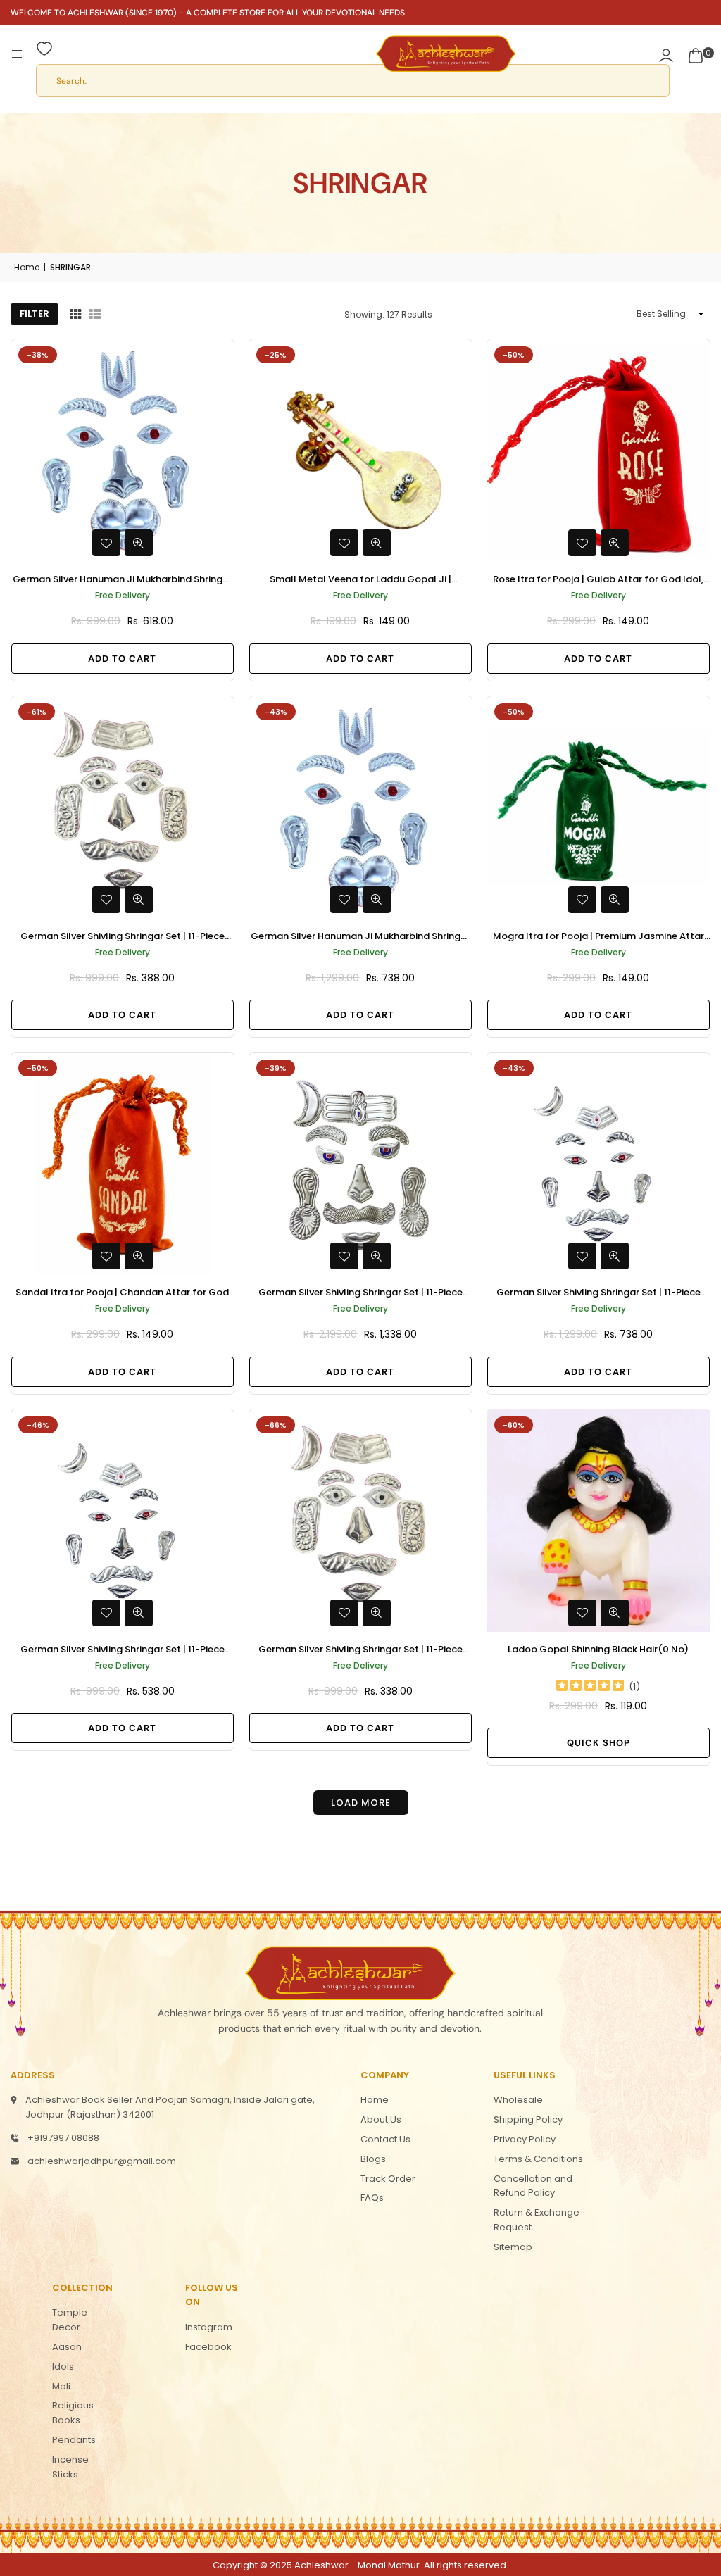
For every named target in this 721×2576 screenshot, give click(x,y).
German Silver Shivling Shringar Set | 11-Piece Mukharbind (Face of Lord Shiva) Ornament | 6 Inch (122, 1650)
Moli (61, 2386)
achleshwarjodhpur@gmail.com (102, 2161)
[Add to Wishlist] (106, 543)
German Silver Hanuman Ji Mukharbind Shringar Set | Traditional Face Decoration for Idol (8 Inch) (360, 937)
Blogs (373, 2159)
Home (27, 267)
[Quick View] (139, 543)
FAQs (372, 2198)
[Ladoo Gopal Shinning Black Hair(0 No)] (598, 1521)
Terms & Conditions (538, 2159)
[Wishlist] (44, 54)
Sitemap (513, 2247)
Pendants (74, 2440)
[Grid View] (75, 314)
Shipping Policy (528, 2119)
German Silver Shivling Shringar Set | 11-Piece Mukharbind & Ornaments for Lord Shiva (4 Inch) (123, 937)
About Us (381, 2119)
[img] (590, 1687)
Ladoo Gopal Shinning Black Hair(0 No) (598, 1649)
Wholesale (518, 2100)
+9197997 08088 (63, 2138)
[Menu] (17, 54)
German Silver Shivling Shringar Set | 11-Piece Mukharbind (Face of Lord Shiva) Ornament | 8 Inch (598, 1293)
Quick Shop (598, 1743)
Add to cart (122, 659)
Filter (35, 314)
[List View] (95, 314)
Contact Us (385, 2139)
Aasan (67, 2347)
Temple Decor (70, 2320)
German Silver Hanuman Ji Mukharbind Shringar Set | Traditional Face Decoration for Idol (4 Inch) (123, 580)
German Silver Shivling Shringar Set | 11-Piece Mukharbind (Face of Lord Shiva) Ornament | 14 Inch (360, 1293)
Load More (361, 1803)
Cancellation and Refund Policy (533, 2186)
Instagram (209, 2327)
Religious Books (73, 2413)
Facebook (208, 2347)
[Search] (360, 84)
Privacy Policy (525, 2139)
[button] (696, 54)
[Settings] (666, 54)
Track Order (388, 2179)
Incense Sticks (70, 2467)
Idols (63, 2367)
